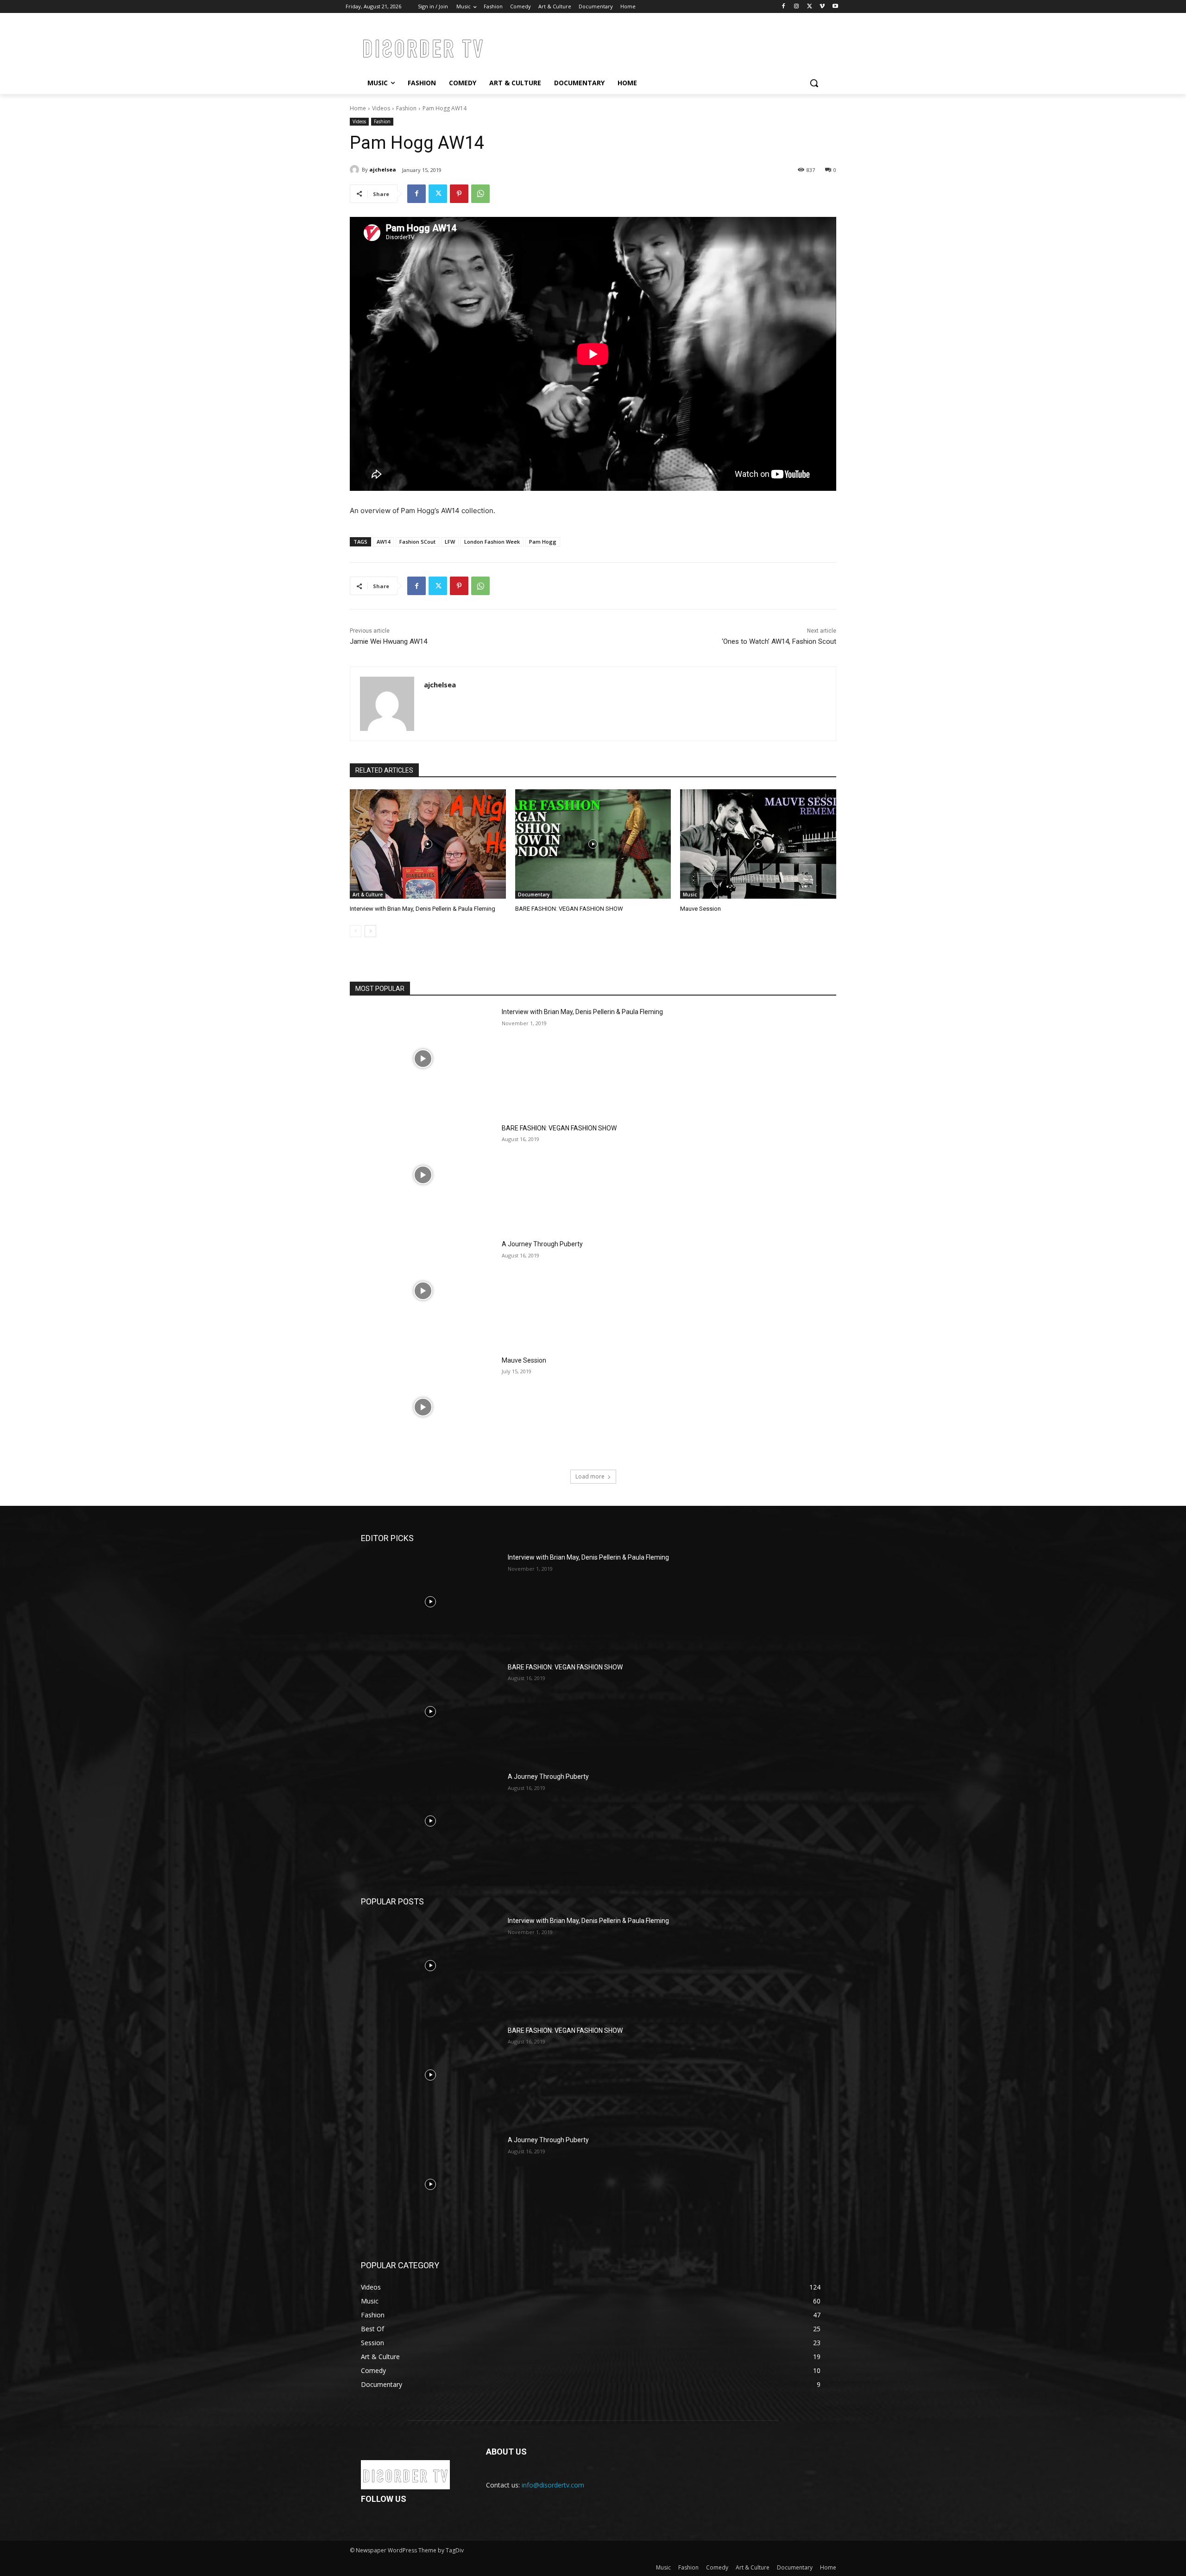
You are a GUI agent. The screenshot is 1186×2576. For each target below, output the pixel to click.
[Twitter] (810, 7)
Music (690, 895)
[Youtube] (835, 7)
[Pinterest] (459, 194)
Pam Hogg (543, 542)
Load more (590, 1476)
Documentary (534, 895)
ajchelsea (383, 169)
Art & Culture (368, 895)
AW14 (383, 542)
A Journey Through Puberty (542, 1244)
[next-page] (370, 931)
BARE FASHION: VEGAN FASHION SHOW (569, 909)
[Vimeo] (822, 7)
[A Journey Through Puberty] (423, 1291)
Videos (381, 108)
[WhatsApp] (480, 194)
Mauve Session (700, 909)
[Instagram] (797, 7)
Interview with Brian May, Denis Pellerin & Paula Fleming (423, 909)
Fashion (406, 108)
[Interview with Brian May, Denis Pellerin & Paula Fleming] (428, 844)
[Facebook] (784, 7)
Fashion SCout (417, 542)
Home (358, 108)
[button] (814, 83)
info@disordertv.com (553, 2485)
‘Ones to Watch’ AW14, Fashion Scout (779, 641)
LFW (450, 542)
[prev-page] (356, 931)
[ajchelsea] (356, 170)
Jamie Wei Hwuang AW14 (388, 641)
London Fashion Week (492, 542)
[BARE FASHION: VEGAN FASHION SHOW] (593, 844)
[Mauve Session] (758, 844)
